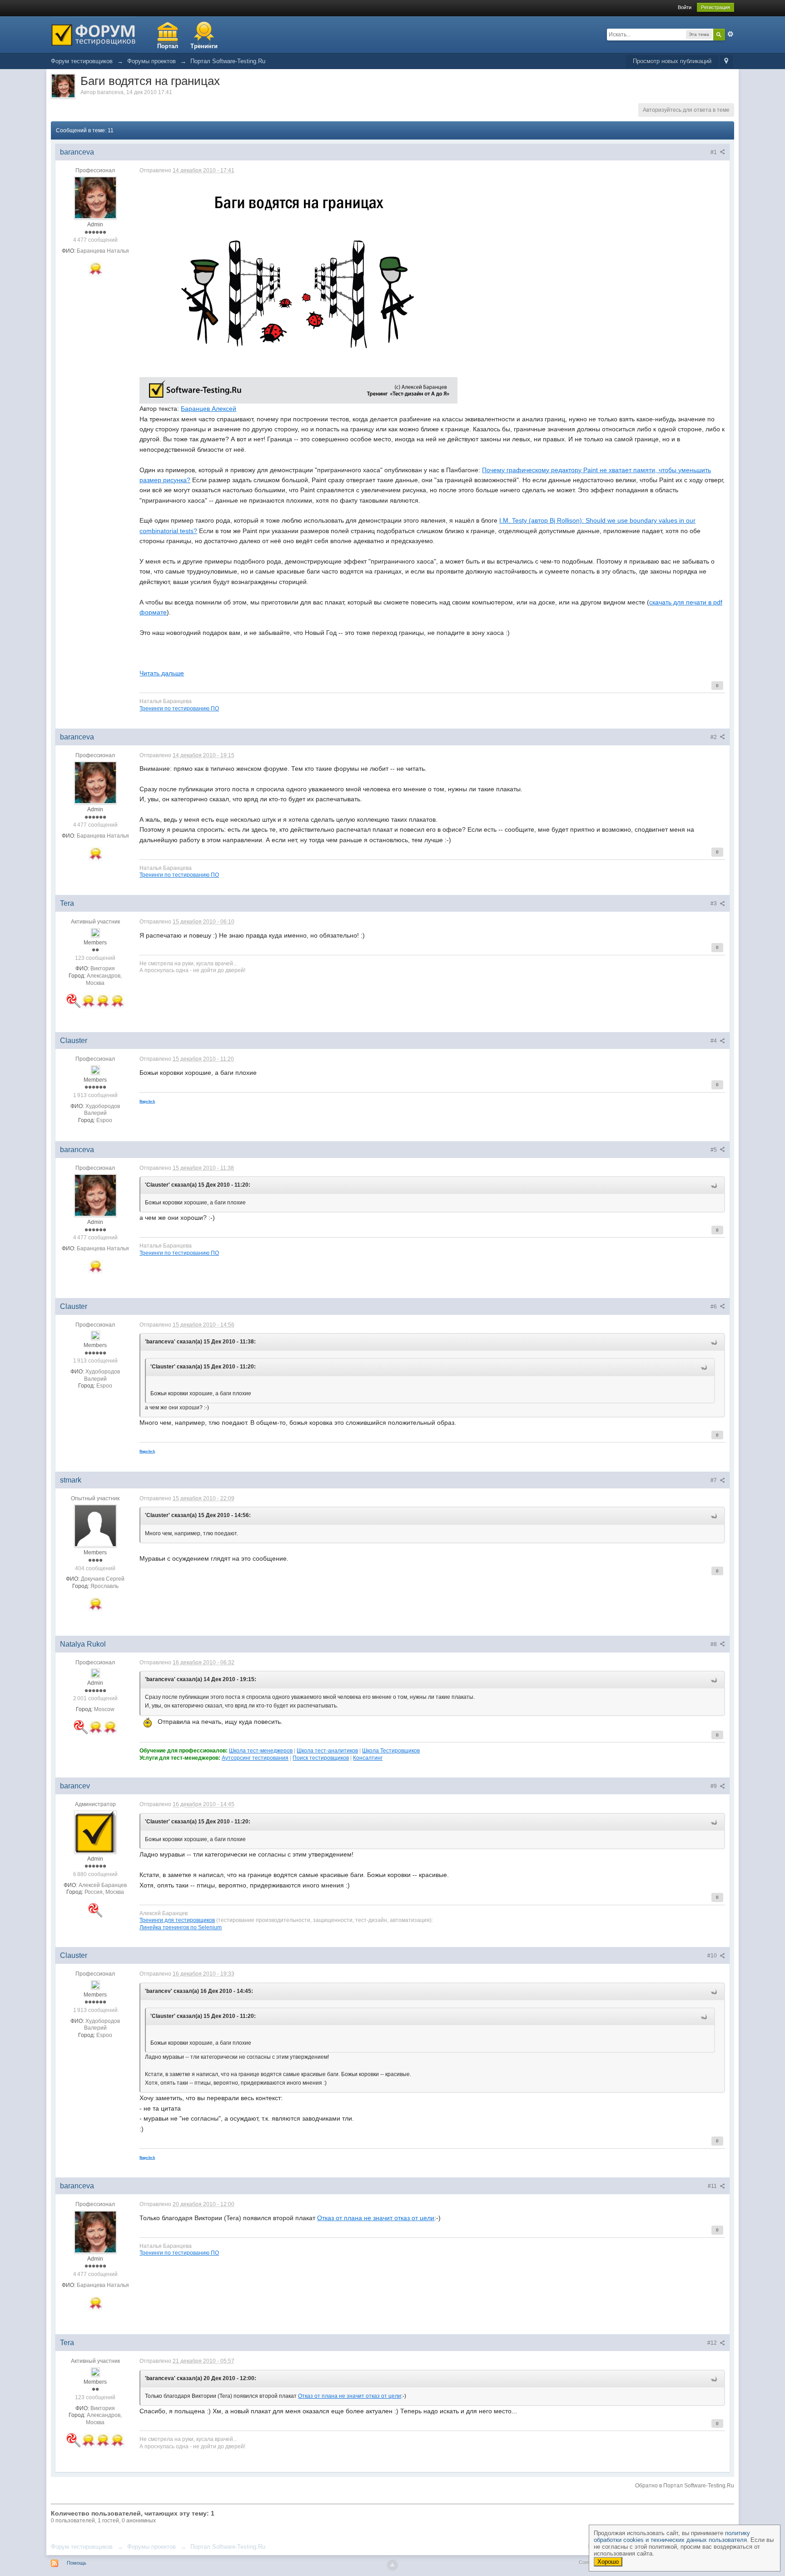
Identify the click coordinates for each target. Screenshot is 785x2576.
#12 (713, 2343)
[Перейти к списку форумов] (93, 34)
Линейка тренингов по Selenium (181, 1927)
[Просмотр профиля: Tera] (95, 932)
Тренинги (204, 46)
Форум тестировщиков (82, 2547)
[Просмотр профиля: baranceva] (95, 197)
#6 (714, 1307)
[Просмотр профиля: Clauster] (95, 1069)
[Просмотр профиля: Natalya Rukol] (95, 1672)
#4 (714, 1041)
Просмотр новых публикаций (672, 61)
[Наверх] (392, 2565)
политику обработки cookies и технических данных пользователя (672, 2536)
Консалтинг (368, 1758)
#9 (714, 1786)
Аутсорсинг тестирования (255, 1758)
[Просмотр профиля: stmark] (95, 1526)
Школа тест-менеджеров (261, 1750)
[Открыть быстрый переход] (726, 62)
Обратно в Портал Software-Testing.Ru (685, 2486)
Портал (168, 46)
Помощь (77, 2563)
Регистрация (715, 7)
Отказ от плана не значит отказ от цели (376, 2218)
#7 (714, 1480)
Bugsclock (147, 1101)
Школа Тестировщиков (391, 1750)
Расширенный (730, 34)
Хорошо (608, 2562)
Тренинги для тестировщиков (177, 1920)
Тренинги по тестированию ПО (179, 708)
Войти (685, 7)
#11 (713, 2186)
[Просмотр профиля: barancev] (95, 1832)
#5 (714, 1150)
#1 (714, 152)
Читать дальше (162, 673)
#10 (713, 1956)
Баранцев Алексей (209, 409)
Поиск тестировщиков (321, 1758)
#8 (714, 1644)
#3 (714, 904)
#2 (714, 737)
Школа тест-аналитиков (327, 1750)
